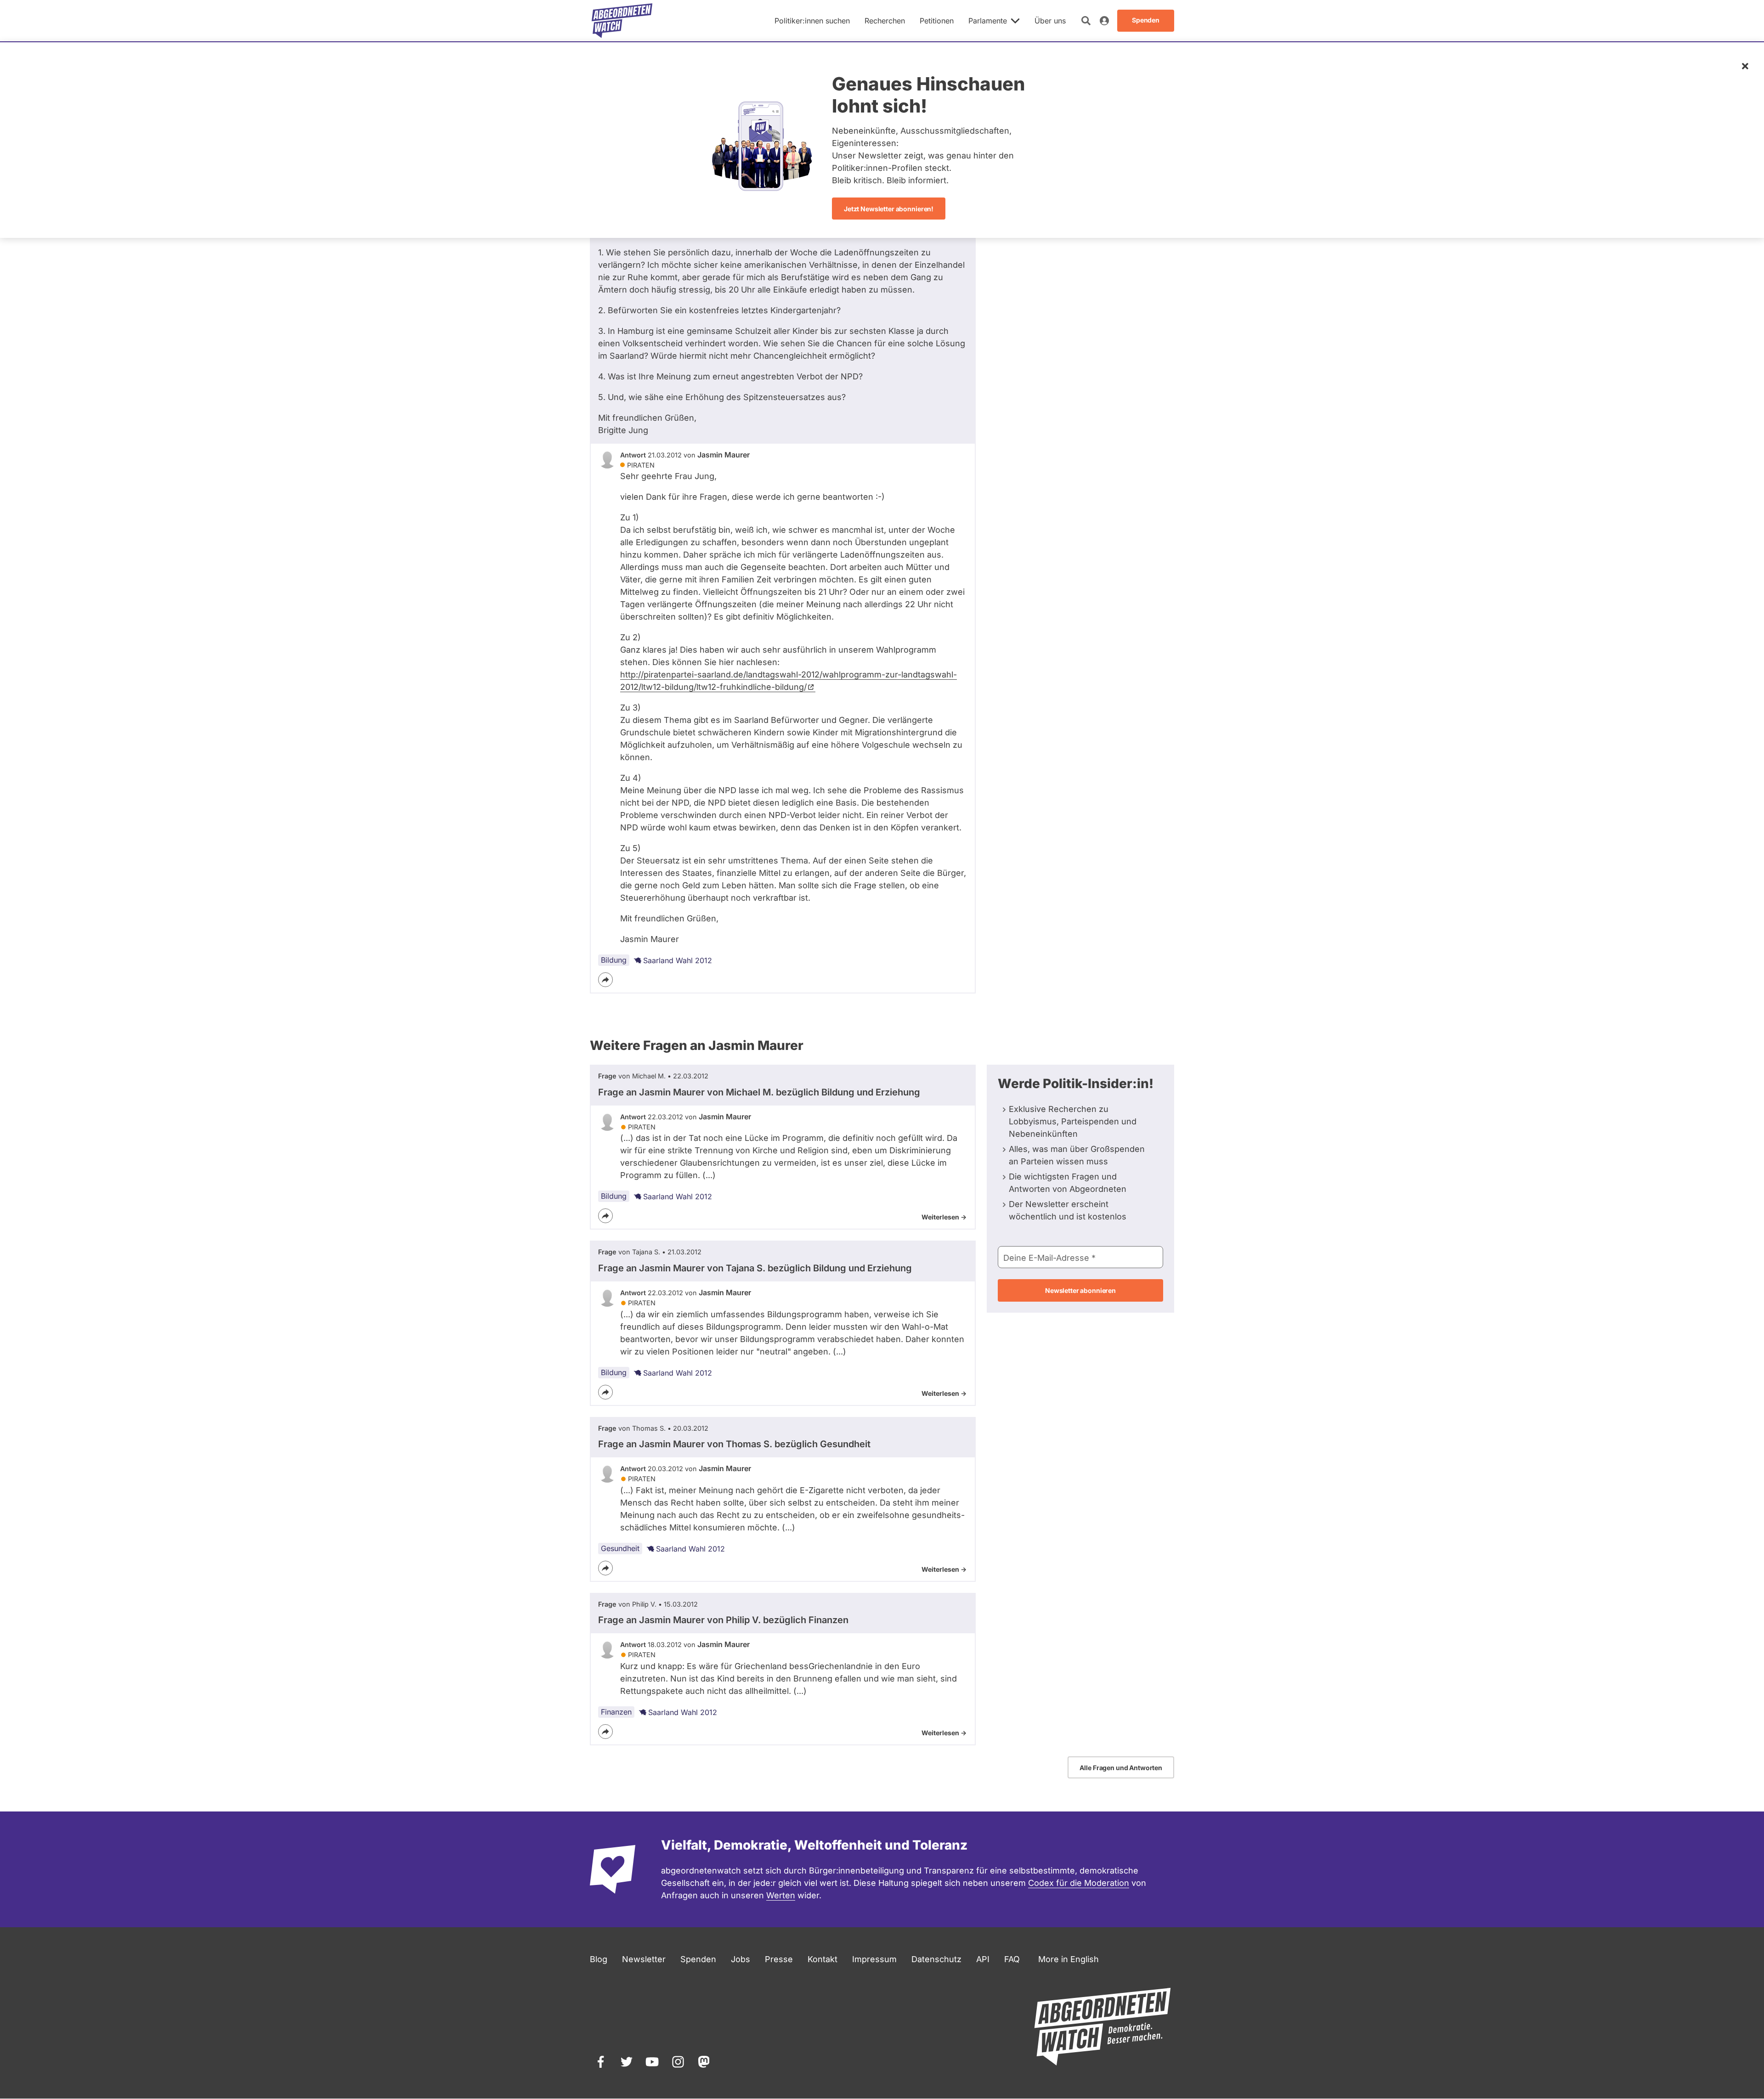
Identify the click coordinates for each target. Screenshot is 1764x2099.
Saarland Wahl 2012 (678, 960)
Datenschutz (936, 1959)
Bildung (614, 960)
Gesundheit (620, 1548)
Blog (599, 1959)
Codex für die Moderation (1079, 1883)
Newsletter (644, 1959)
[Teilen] (605, 980)
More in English (1069, 1959)
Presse (779, 1959)
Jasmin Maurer (724, 455)
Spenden (698, 1959)
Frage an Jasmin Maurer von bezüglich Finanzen (723, 1620)
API (983, 1959)
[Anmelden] (1104, 21)
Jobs (741, 1959)
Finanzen (616, 1712)
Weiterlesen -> (944, 1217)
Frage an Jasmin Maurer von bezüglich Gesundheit (734, 1444)
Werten (781, 1895)
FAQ (1012, 1959)
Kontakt (823, 1959)
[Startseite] (622, 21)
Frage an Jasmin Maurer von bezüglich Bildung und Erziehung (759, 1092)
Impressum (874, 1959)
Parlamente (988, 21)
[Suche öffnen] (1086, 21)
